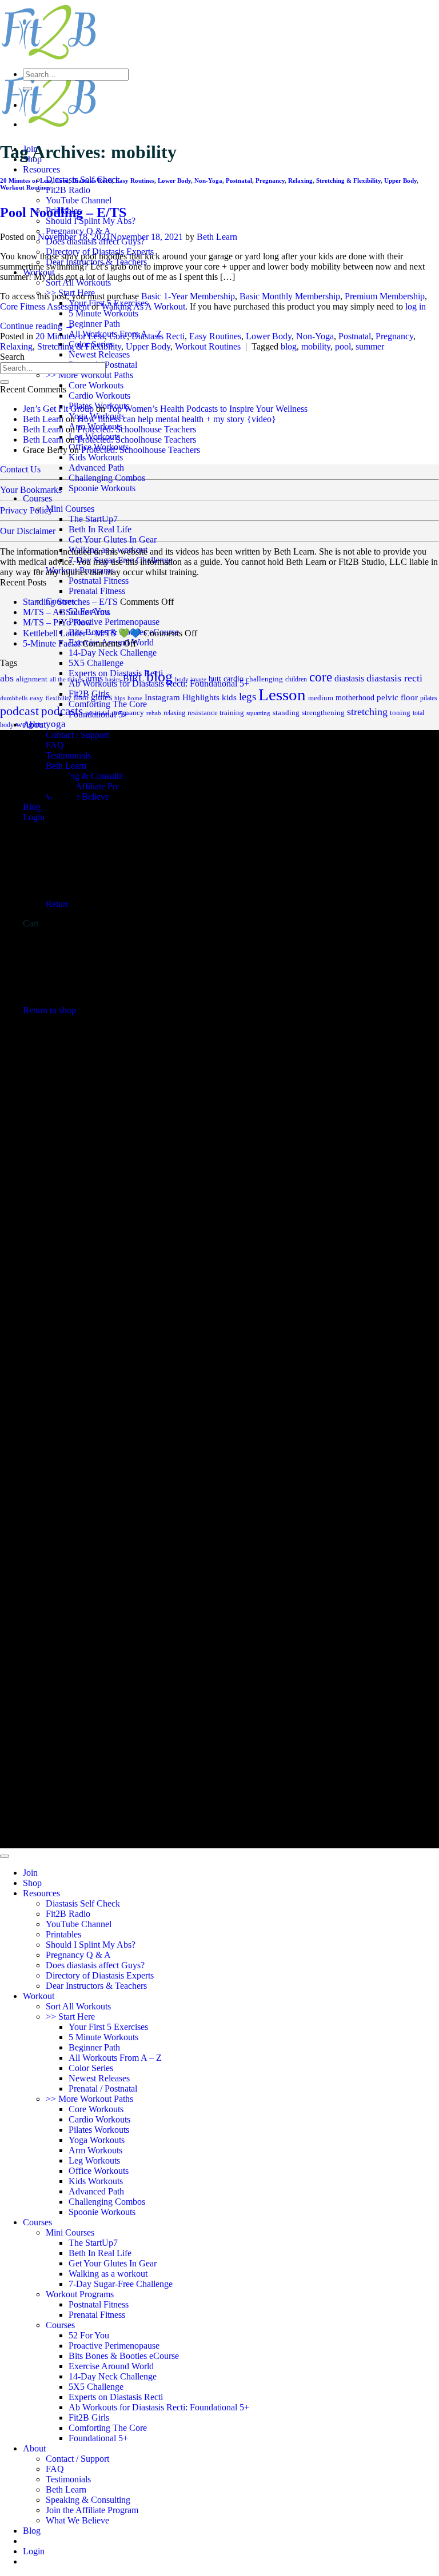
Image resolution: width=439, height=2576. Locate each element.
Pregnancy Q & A (78, 231)
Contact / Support (77, 2459)
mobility (316, 346)
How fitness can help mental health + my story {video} (177, 419)
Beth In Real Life (100, 529)
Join (30, 1873)
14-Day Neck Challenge (113, 653)
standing (286, 713)
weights (30, 724)
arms (94, 678)
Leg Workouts (94, 2160)
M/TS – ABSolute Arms (67, 612)
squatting (258, 713)
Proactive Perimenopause (114, 622)
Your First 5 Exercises (108, 2027)
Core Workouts (96, 385)
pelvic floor (397, 697)
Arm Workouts (95, 2150)
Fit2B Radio (68, 190)
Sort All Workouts (78, 282)
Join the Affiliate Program (92, 2510)
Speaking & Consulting (88, 2500)
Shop (32, 1883)
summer (370, 346)
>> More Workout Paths (89, 375)
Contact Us (20, 469)
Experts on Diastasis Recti (116, 2397)
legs (248, 697)
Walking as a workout (108, 550)
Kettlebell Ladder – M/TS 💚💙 (82, 633)
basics (113, 679)
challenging (264, 679)
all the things (67, 679)
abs (7, 678)
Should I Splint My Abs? (91, 221)
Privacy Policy (26, 510)
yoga (56, 724)
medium (321, 698)
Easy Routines (135, 180)
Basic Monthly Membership (290, 296)
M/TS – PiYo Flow (57, 622)
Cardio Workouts (99, 396)
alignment (32, 679)
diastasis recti (394, 678)
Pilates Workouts (99, 2130)
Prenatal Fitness (97, 591)
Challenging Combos (107, 478)
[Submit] (27, 89)
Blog (32, 2531)
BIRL (133, 678)
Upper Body (400, 180)
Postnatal (239, 180)
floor (81, 698)
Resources (41, 169)
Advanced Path (96, 468)
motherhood (355, 698)
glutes (101, 697)
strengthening (323, 713)
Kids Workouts (96, 457)
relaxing (174, 713)
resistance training (216, 713)
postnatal (97, 713)
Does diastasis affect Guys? (95, 1965)
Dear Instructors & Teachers (96, 1986)
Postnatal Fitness (99, 581)
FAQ (55, 2469)
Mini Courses (70, 509)
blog (289, 346)
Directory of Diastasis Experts (100, 1975)
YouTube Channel (79, 200)
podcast (19, 711)
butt (215, 679)
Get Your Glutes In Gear (113, 539)
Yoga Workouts (97, 2140)
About (34, 2448)
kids (229, 697)
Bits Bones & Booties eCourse (124, 2356)
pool (343, 346)
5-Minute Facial (51, 643)
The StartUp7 (93, 519)
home (135, 698)
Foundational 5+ (98, 2438)
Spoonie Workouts (102, 488)
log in (416, 306)
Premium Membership (385, 296)
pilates (429, 698)
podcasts (62, 711)
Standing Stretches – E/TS (70, 602)
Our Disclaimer (28, 531)
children (296, 679)
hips (120, 698)
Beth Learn (217, 237)
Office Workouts (99, 2171)
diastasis (349, 678)
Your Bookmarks (31, 490)
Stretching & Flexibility (348, 180)
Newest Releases (99, 354)
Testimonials (68, 2479)
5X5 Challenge (96, 663)
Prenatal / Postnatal (103, 2089)
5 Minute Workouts (103, 313)
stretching (367, 712)
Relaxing (300, 180)
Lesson (282, 695)
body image (191, 679)
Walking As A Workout (143, 306)
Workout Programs (80, 570)
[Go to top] (5, 1856)
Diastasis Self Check (83, 1903)
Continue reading (37, 326)
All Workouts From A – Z (115, 2058)
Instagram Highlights (182, 697)
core (321, 677)
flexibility (59, 698)
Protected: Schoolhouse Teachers (137, 429)
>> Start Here (70, 2017)
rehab (154, 713)
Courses (37, 498)
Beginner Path (94, 324)
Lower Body (174, 180)
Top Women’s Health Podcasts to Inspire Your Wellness (207, 409)
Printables (63, 1934)
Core (62, 180)
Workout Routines (25, 187)
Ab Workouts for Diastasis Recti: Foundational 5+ (159, 2407)
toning (400, 713)
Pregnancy (270, 180)
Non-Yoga (208, 180)
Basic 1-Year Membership (188, 296)
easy (37, 698)
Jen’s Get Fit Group (58, 409)
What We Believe (77, 2520)
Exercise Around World (111, 2366)
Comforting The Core (108, 2428)
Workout (39, 1996)
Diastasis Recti (92, 180)
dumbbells (14, 698)
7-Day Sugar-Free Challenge (121, 560)
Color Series (91, 2068)
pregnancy (128, 713)
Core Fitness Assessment (45, 306)
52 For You (89, 2335)
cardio (234, 679)
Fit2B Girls (89, 2417)
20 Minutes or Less (26, 180)
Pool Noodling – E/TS (63, 212)
